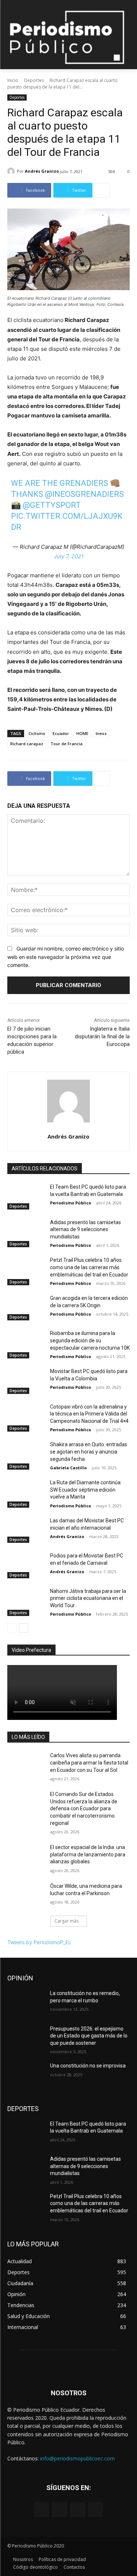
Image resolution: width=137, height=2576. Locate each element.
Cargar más (66, 1921)
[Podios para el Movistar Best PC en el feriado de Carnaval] (26, 1565)
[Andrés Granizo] (12, 171)
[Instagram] (59, 2510)
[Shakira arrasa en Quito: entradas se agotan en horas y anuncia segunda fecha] (26, 1454)
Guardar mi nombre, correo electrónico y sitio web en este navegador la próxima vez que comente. (66, 957)
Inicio (13, 80)
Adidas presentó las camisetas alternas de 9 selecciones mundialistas (85, 1229)
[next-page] (24, 1628)
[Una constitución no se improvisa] (26, 2075)
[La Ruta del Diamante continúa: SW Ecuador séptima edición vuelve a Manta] (26, 1492)
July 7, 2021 (69, 556)
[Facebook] (41, 2510)
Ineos (101, 733)
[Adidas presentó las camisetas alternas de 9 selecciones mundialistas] (26, 1232)
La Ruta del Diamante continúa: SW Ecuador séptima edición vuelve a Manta (86, 1490)
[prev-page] (12, 1628)
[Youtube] (96, 2510)
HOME (82, 733)
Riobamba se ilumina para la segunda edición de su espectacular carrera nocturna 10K (90, 1340)
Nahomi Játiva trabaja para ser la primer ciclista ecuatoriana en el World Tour (88, 1598)
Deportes (34, 80)
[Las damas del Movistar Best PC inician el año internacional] (26, 1530)
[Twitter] (78, 2510)
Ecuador (61, 733)
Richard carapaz (27, 744)
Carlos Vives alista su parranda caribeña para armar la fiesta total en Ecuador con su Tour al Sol (89, 1763)
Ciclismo (37, 733)
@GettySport (52, 505)
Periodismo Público (71, 1203)
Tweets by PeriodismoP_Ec (39, 1942)
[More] (102, 190)
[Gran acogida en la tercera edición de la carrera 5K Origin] (26, 1308)
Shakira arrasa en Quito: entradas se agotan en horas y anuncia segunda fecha (89, 1452)
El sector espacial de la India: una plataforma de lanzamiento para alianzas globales (88, 1854)
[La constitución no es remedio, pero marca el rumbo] (26, 2003)
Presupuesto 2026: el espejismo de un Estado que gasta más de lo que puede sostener (89, 2036)
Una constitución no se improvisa (88, 2066)
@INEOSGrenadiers (84, 494)
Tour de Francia (66, 744)
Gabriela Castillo (68, 1468)
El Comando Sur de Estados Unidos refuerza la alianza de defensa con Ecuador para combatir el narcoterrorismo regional (84, 1808)
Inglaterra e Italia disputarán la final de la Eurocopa (102, 1036)
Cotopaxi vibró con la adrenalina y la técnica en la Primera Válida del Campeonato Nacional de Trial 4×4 (89, 1414)
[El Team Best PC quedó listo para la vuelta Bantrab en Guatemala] (26, 1196)
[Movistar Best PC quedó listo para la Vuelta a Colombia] (26, 1381)
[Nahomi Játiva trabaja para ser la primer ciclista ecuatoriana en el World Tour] (26, 1601)
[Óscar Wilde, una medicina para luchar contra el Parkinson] (26, 1896)
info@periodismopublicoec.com (77, 2458)
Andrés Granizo (42, 171)
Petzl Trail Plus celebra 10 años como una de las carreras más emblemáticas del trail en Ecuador (89, 1267)
